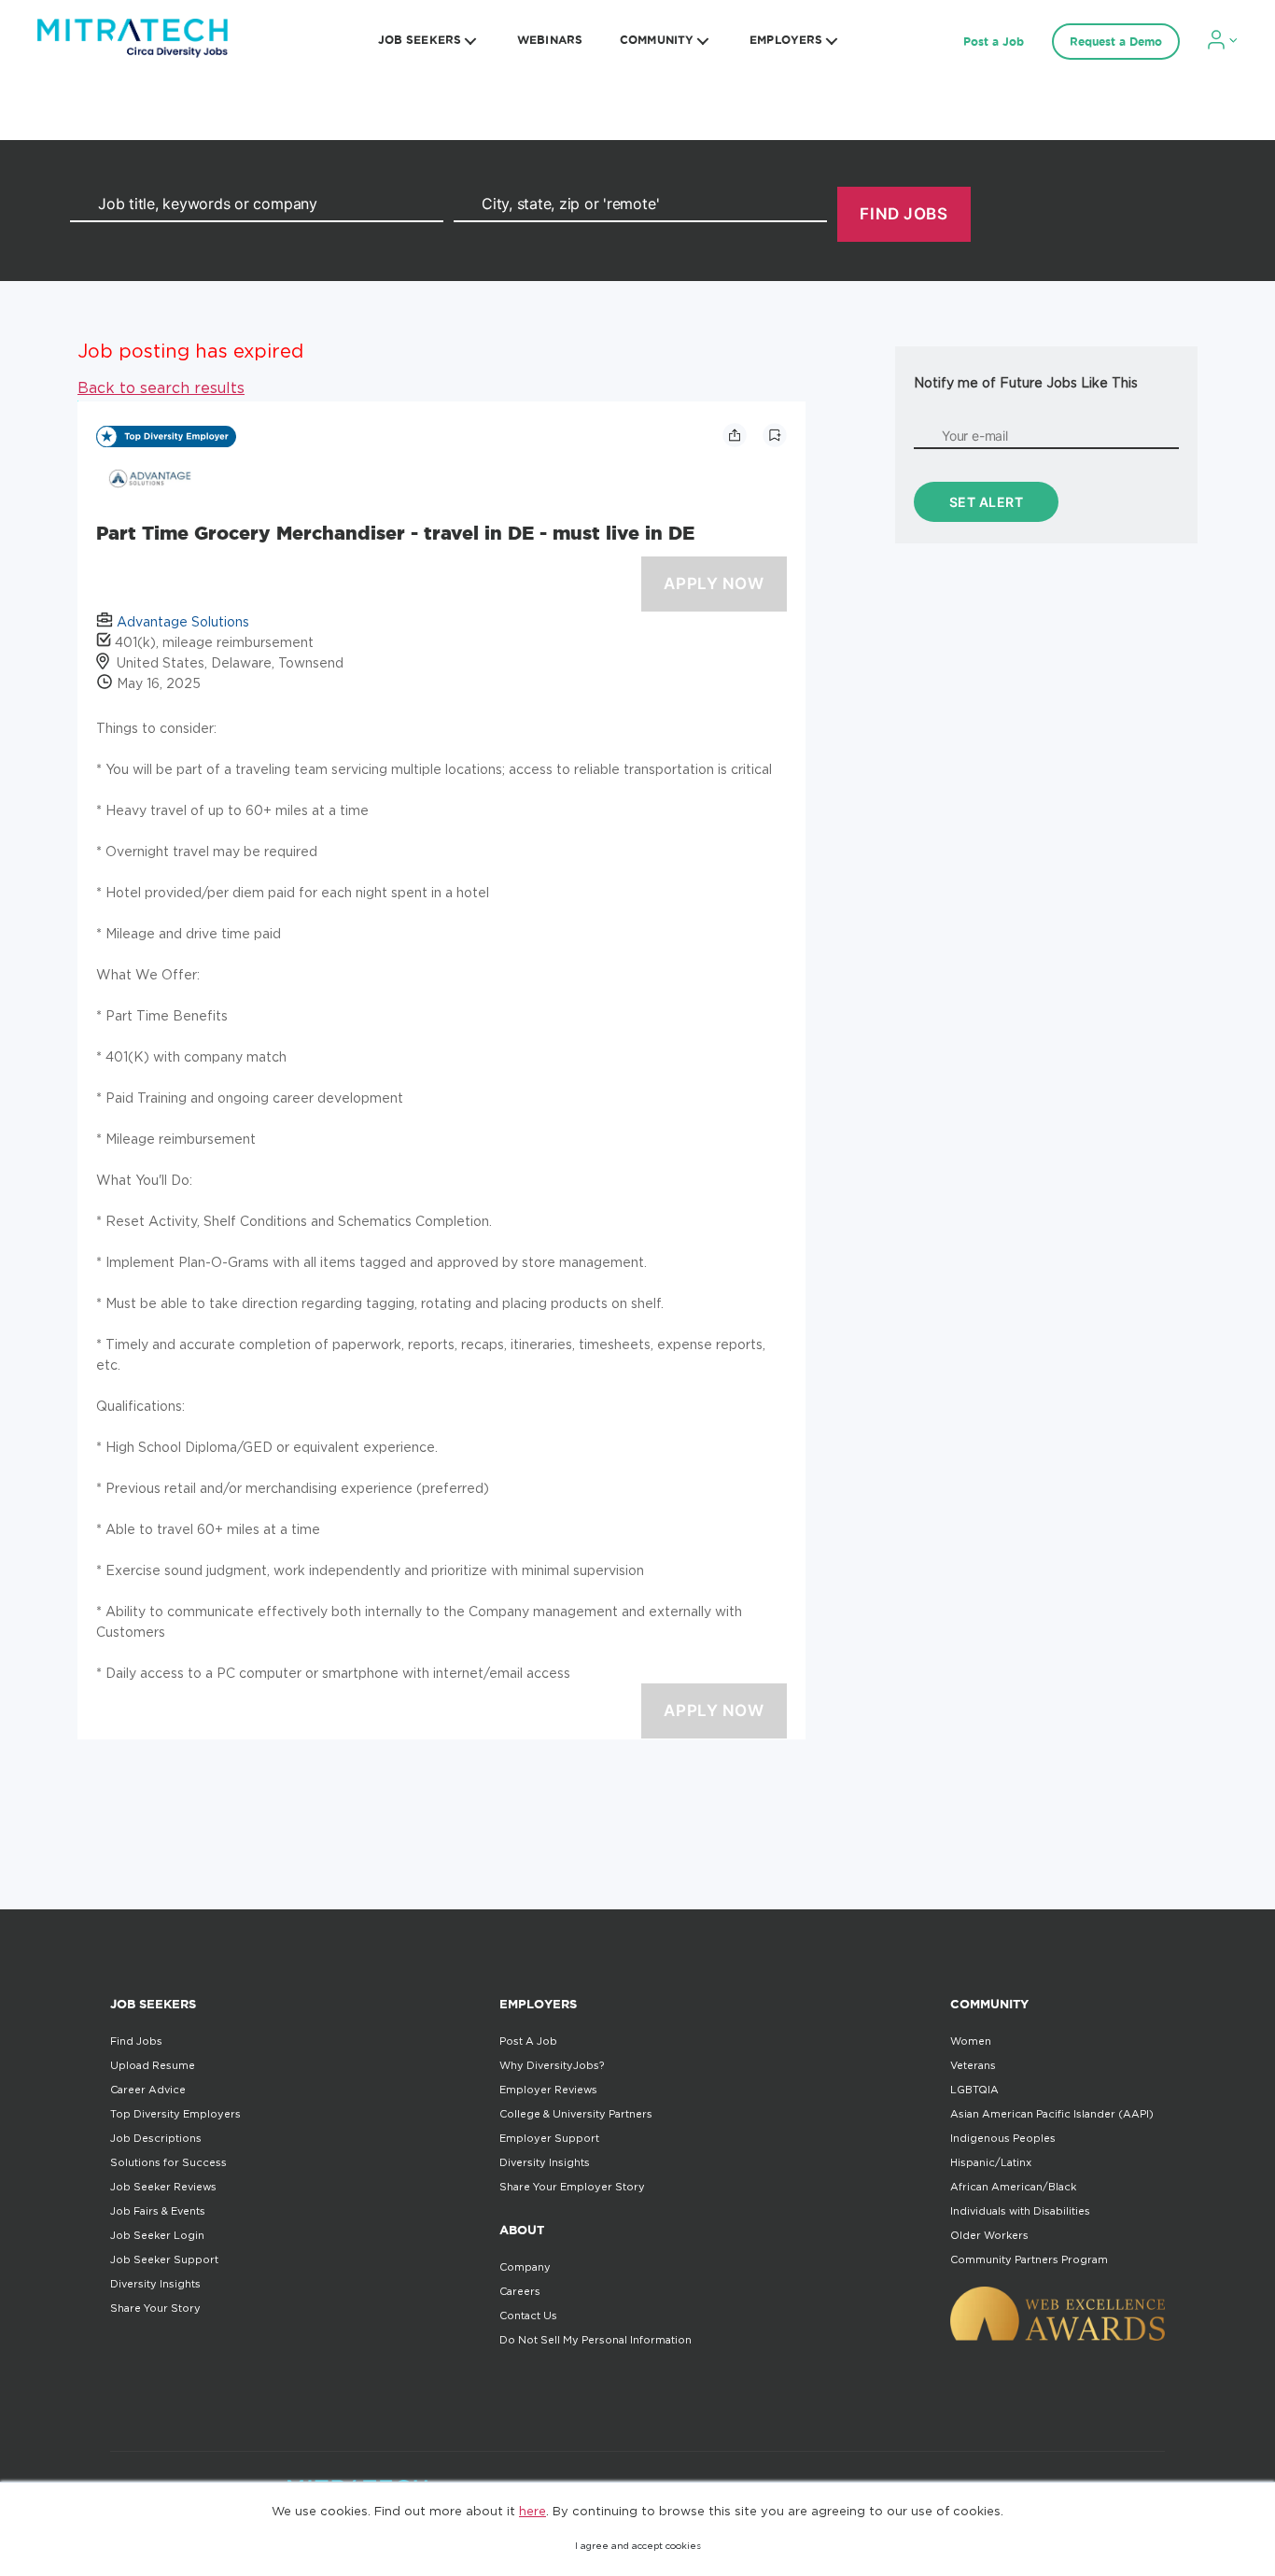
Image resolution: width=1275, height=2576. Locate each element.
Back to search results (161, 387)
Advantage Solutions (183, 621)
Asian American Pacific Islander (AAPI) (1052, 2114)
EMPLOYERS (786, 40)
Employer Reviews (548, 2090)
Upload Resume (153, 2065)
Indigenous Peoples (1003, 2138)
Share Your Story (155, 2308)
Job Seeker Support (164, 2259)
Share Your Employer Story (572, 2187)
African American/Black (1013, 2187)
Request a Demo (1116, 42)
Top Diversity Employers (175, 2114)
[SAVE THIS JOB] (775, 435)
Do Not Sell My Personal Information (595, 2340)
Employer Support (549, 2138)
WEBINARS (550, 40)
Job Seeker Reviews (163, 2187)
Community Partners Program (1029, 2259)
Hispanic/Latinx (991, 2162)
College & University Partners (576, 2114)
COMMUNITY (657, 40)
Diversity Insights (155, 2284)
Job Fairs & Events (158, 2211)
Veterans (973, 2065)
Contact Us (528, 2316)
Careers (520, 2291)
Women (971, 2041)
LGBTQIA (974, 2090)
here (532, 2511)
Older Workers (989, 2235)
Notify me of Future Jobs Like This (1026, 382)
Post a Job (994, 42)
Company (525, 2267)
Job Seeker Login (157, 2235)
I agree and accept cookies (638, 2546)
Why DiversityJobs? (552, 2065)
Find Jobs (136, 2041)
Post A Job (528, 2041)
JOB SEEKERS (420, 40)
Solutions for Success (168, 2162)
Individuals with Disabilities (1020, 2211)
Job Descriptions (156, 2138)
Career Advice (148, 2090)
